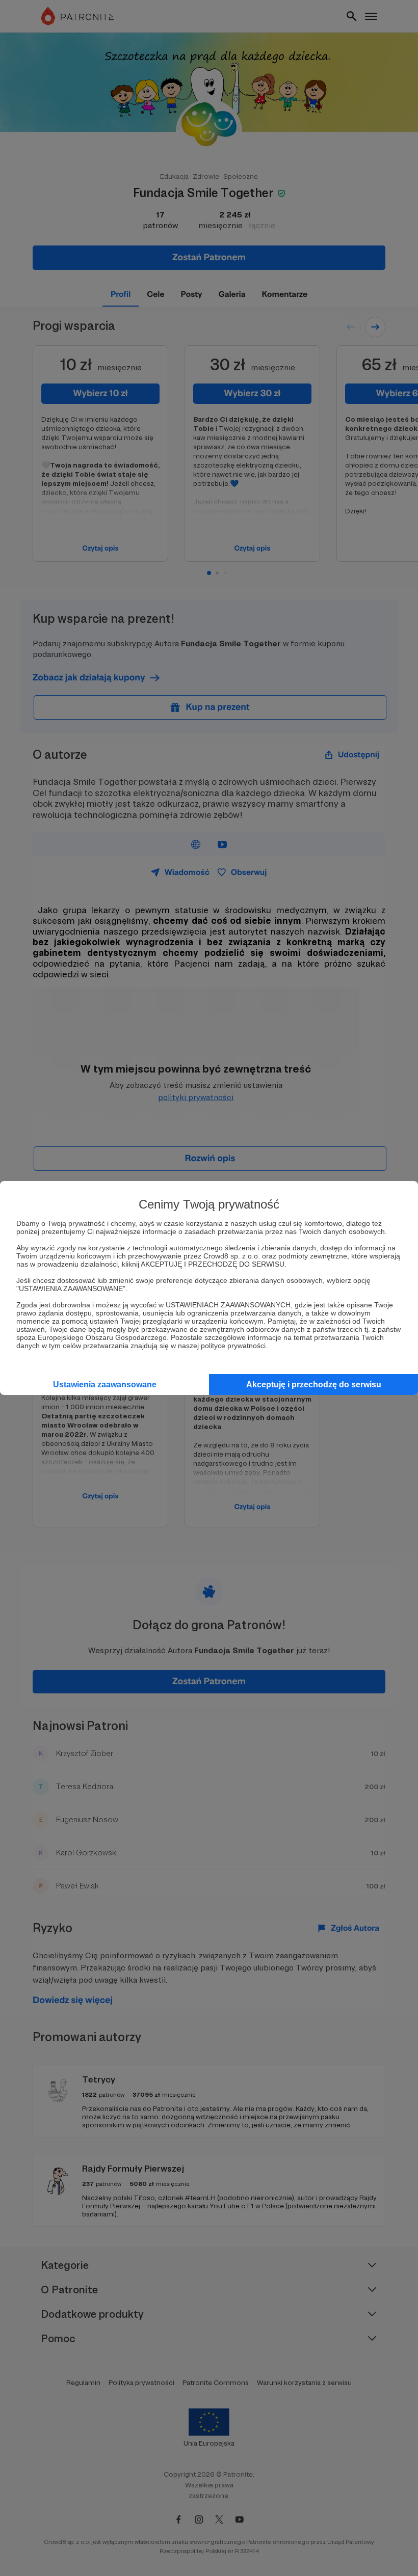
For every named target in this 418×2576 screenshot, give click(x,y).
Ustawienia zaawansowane (105, 1385)
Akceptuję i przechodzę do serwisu (314, 1385)
